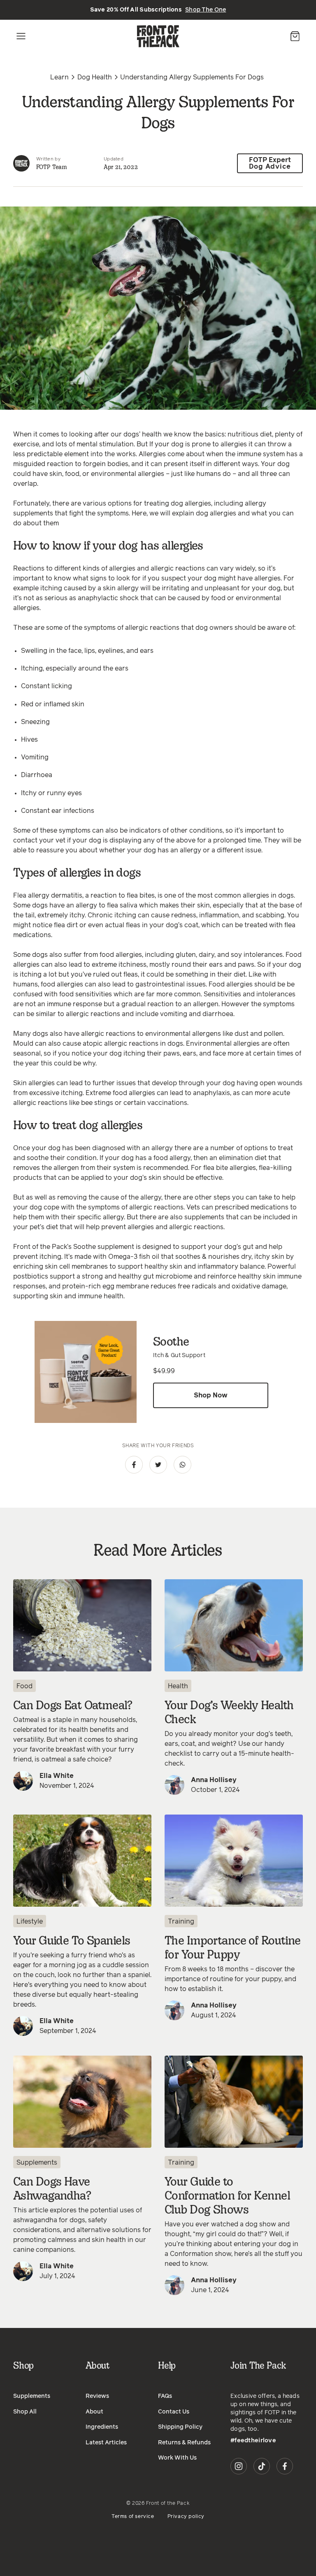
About (94, 2412)
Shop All (25, 2412)
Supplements (37, 2163)
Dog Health (95, 77)
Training (181, 1922)
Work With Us (177, 2458)
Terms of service (133, 2517)
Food (24, 1686)
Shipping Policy (180, 2427)
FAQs (165, 2396)
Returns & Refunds (184, 2443)
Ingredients (102, 2427)
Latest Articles (106, 2443)
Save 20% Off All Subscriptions (158, 10)
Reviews (97, 2396)
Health (178, 1686)
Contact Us (174, 2412)
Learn (59, 77)
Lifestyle (30, 1922)
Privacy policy (186, 2517)
